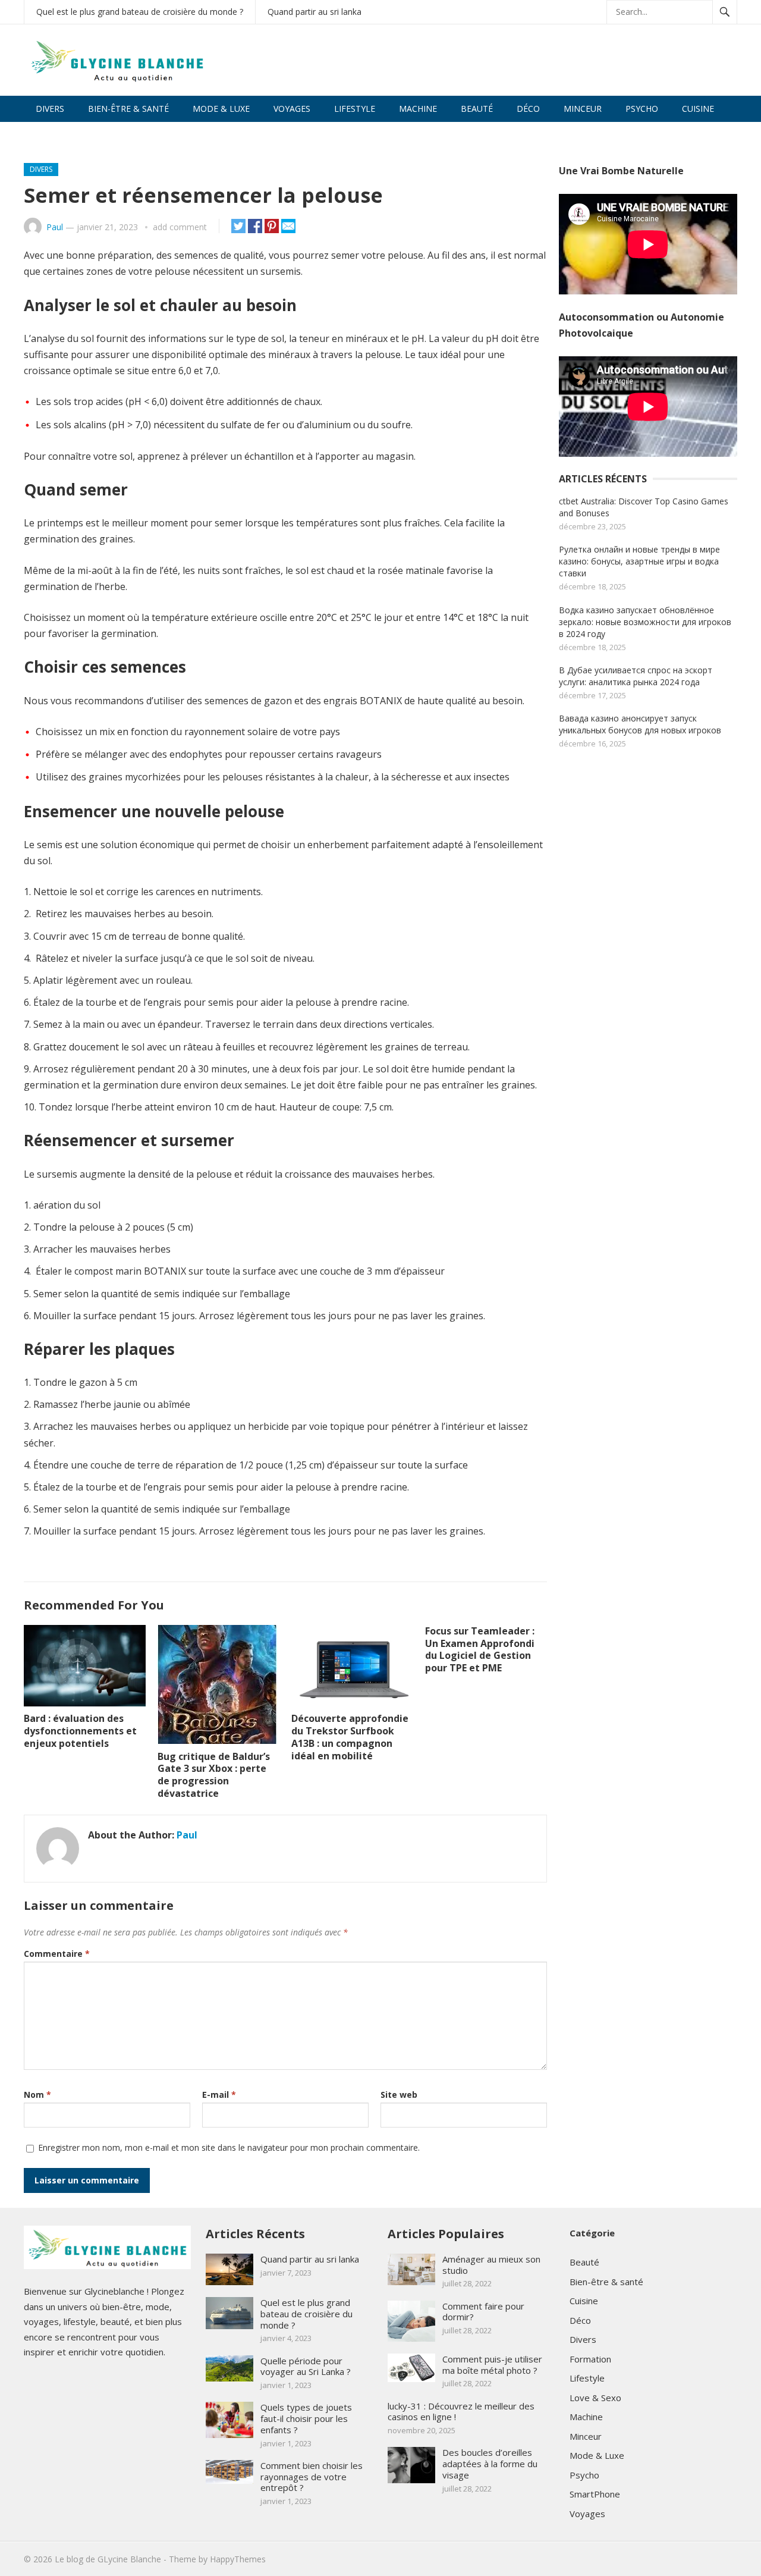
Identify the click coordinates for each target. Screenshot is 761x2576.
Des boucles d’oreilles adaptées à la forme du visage (490, 2464)
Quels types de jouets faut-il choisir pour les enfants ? (306, 2418)
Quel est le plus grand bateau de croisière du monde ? (140, 12)
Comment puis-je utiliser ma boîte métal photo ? (492, 2365)
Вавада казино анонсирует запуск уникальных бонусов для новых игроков (640, 724)
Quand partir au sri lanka (315, 12)
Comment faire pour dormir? (483, 2312)
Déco (528, 109)
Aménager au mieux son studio (491, 2265)
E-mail (219, 2095)
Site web (399, 2095)
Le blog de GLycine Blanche (108, 2559)
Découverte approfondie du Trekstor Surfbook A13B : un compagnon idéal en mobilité (350, 1737)
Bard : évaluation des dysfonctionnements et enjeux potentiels (80, 1731)
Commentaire (57, 1954)
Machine (418, 109)
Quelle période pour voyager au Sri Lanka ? (306, 2366)
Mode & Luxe (221, 109)
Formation (590, 2359)
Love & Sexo (62, 135)
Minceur (583, 109)
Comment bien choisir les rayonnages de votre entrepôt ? (312, 2477)
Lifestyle (355, 109)
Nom (37, 2095)
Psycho (642, 109)
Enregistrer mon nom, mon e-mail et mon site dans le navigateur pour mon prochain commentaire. (229, 2147)
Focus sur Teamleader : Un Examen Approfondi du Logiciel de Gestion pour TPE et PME (480, 1649)
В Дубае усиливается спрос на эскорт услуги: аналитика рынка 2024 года (636, 676)
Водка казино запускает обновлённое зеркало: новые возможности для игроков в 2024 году (645, 622)
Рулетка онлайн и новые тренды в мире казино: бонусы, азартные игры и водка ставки (639, 561)
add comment (180, 227)
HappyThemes (238, 2559)
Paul (55, 227)
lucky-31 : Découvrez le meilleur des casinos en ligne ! (461, 2412)
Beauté (477, 109)
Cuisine (698, 109)
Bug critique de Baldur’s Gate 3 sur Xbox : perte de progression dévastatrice (214, 1775)
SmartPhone (595, 2494)
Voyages (292, 109)
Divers (50, 109)
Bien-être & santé (128, 109)
